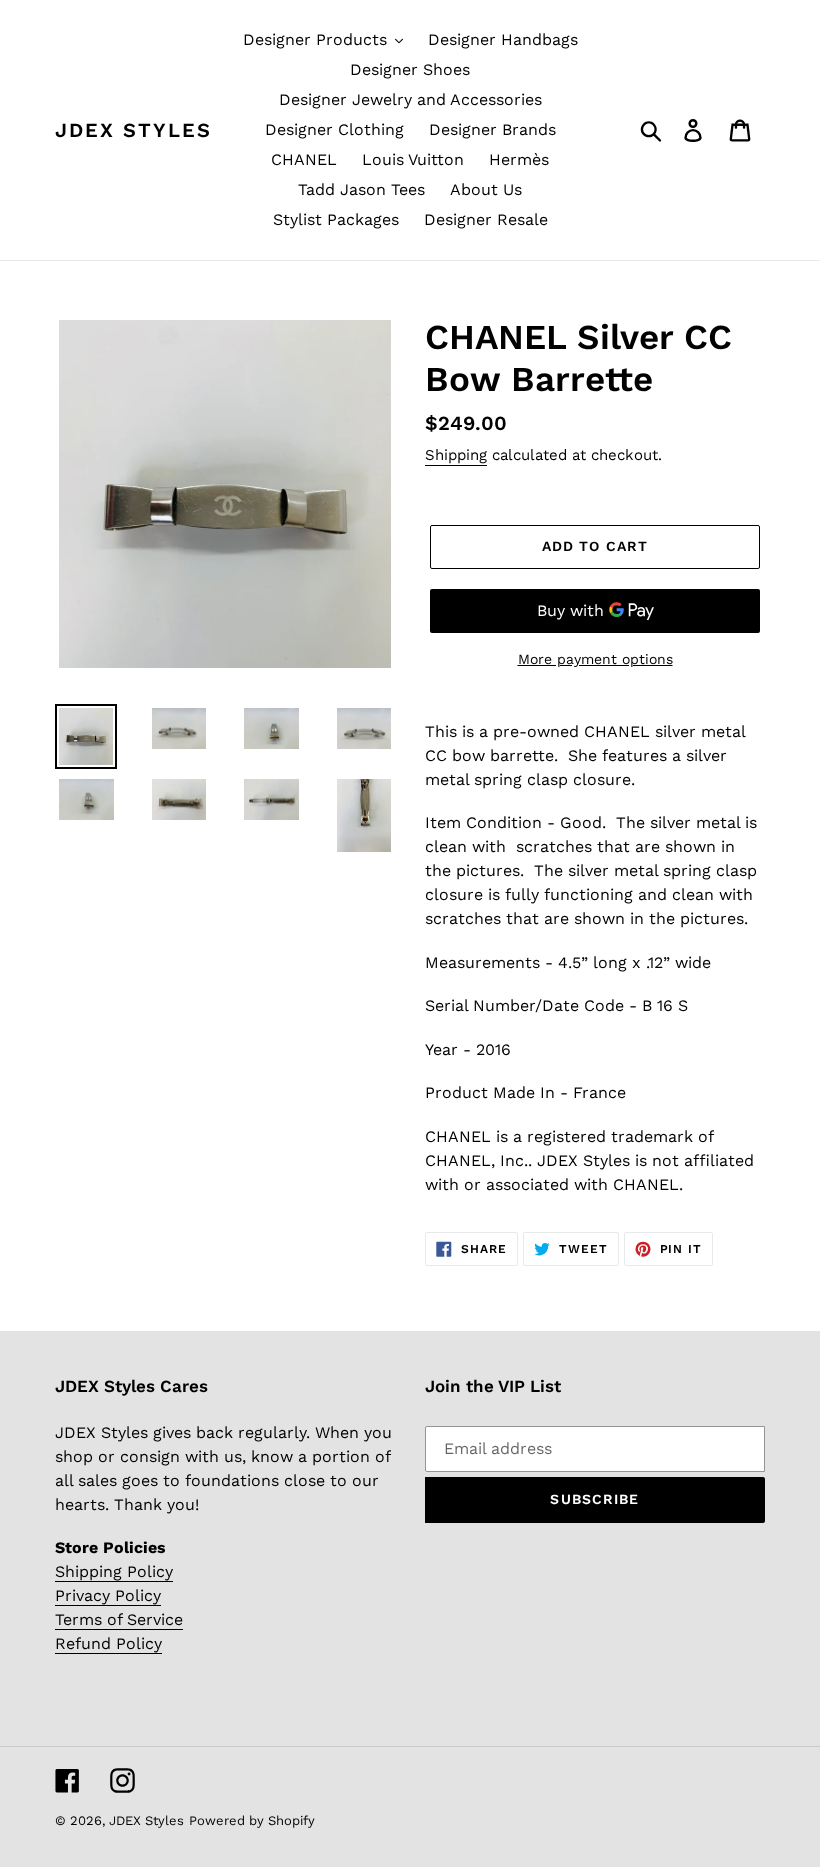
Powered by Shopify (252, 1820)
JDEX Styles (133, 130)
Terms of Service (119, 1619)
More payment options (595, 659)
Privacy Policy (108, 1595)
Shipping (456, 455)
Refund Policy (108, 1643)
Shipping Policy (114, 1571)
